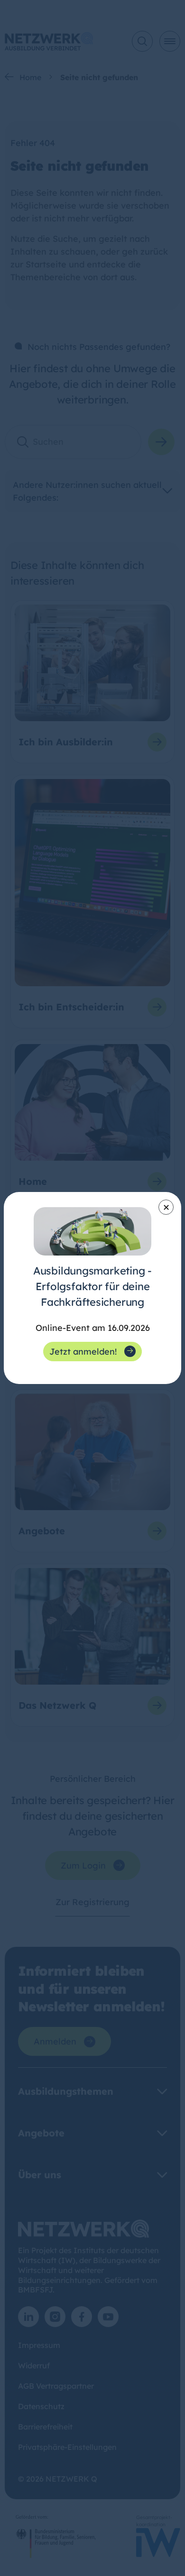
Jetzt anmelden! (83, 1352)
